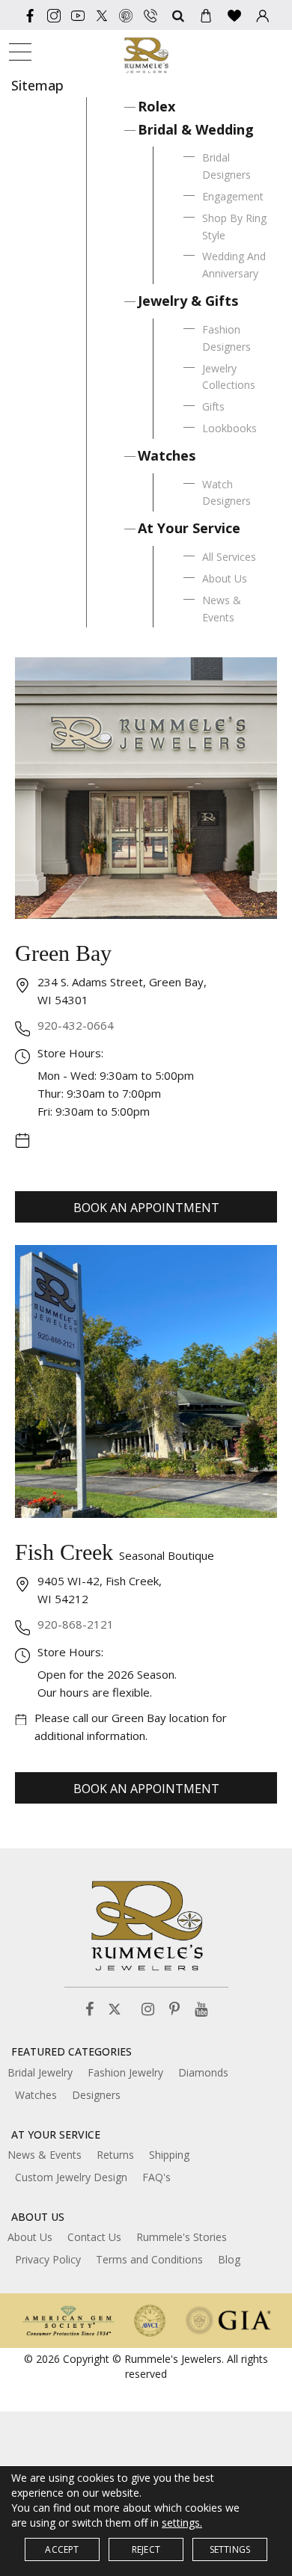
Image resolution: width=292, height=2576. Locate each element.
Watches (167, 455)
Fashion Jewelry (125, 2072)
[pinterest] (126, 15)
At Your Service (189, 528)
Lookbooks (229, 428)
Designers (96, 2095)
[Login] (263, 15)
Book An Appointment (146, 1208)
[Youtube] (78, 15)
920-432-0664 (76, 1025)
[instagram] (54, 15)
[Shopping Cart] (206, 15)
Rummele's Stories (182, 2237)
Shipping (169, 2155)
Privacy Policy (48, 2259)
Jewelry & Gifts (188, 301)
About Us (225, 578)
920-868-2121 (76, 1624)
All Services (229, 557)
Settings (230, 2549)
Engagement (233, 196)
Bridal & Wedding (196, 129)
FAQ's (156, 2177)
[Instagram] (148, 2010)
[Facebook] (30, 15)
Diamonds (203, 2072)
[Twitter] (102, 15)
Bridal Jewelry (40, 2072)
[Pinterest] (174, 2010)
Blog (229, 2259)
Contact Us (94, 2237)
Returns (115, 2155)
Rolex (156, 106)
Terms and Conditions (149, 2259)
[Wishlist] (234, 15)
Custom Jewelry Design (71, 2177)
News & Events (45, 2155)
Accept (62, 2549)
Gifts (213, 406)
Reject (146, 2549)
